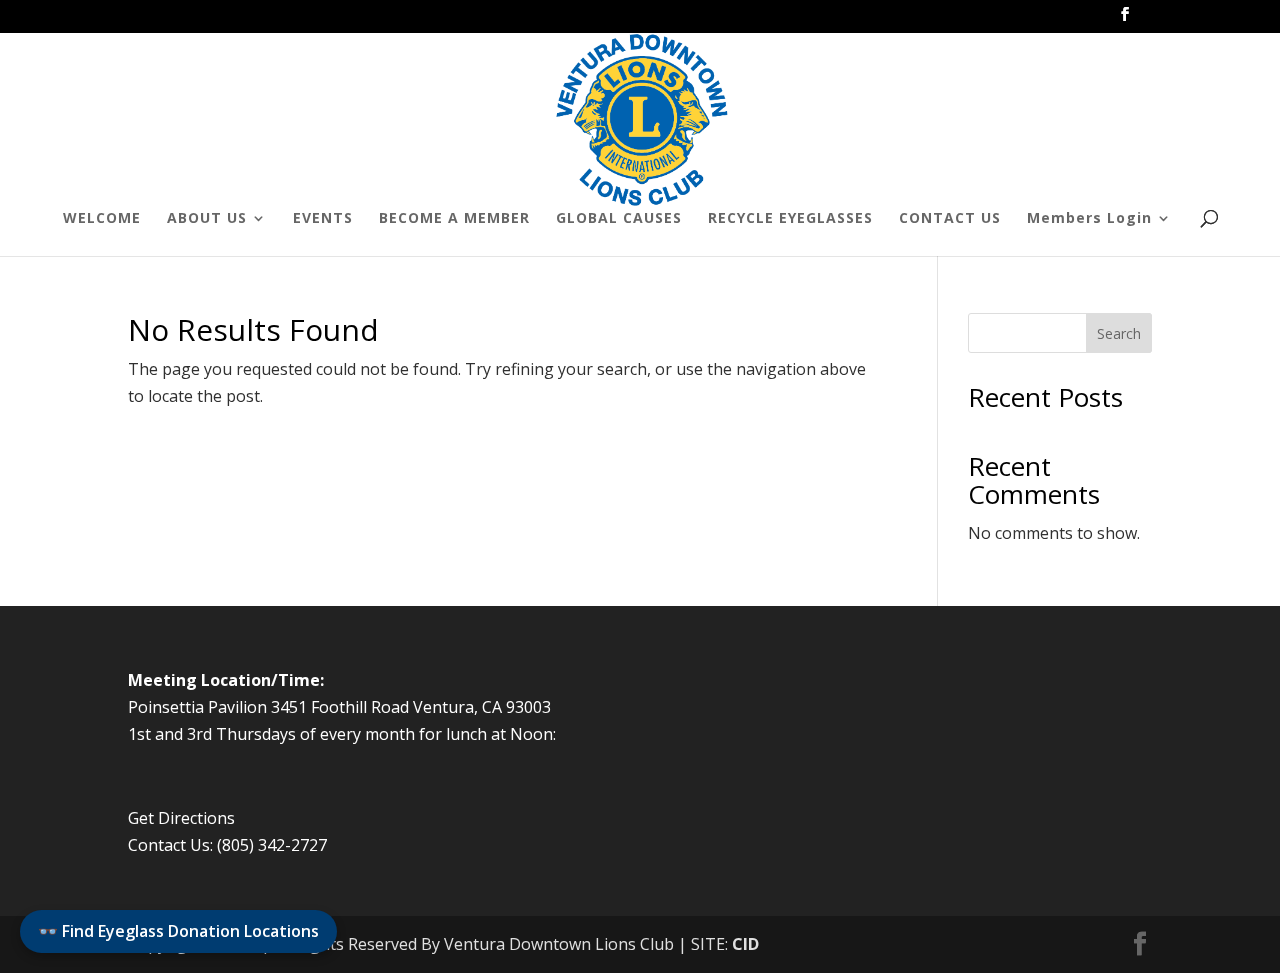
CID (745, 944)
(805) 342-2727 (272, 845)
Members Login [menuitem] (1089, 219)
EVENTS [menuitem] (323, 219)
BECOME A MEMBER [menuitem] (454, 219)
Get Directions (181, 818)
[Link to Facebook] (1125, 20)
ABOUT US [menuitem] (207, 219)
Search (1119, 333)
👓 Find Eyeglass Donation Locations (178, 931)
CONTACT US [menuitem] (950, 219)
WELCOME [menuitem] (102, 219)
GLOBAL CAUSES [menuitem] (619, 219)
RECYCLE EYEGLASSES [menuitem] (790, 219)
